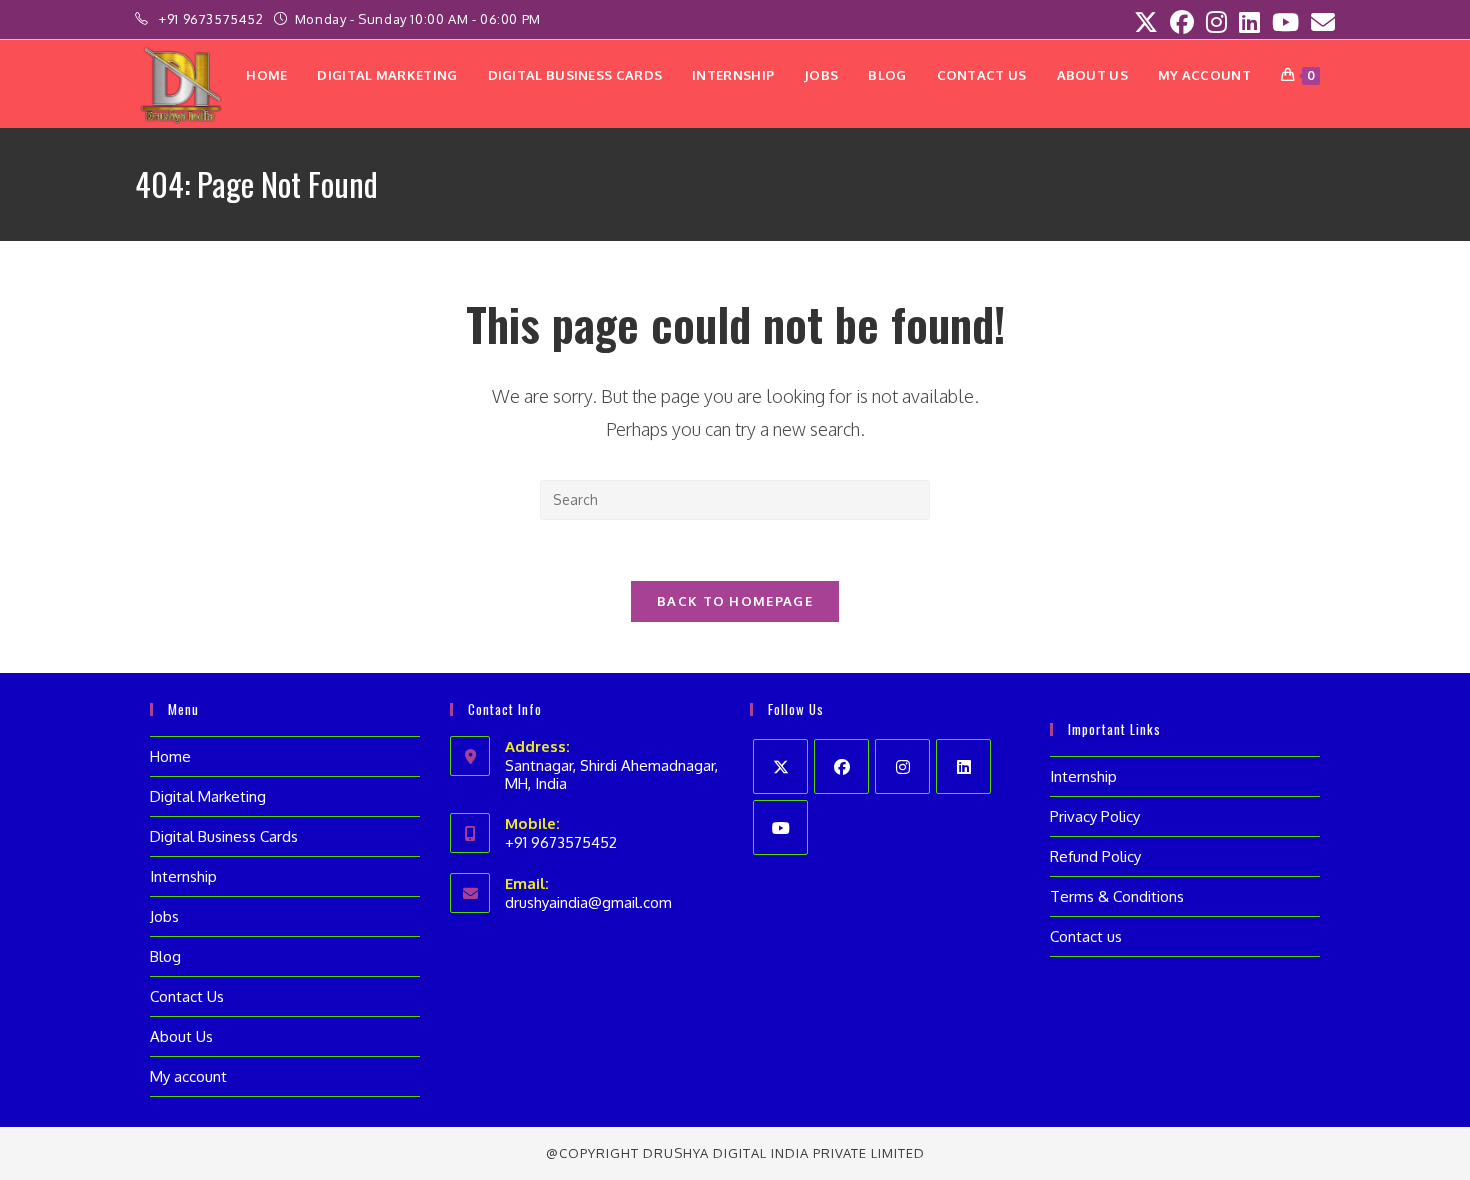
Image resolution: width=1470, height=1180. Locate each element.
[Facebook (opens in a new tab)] (1182, 22)
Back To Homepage (735, 601)
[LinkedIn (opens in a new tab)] (1249, 22)
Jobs (164, 916)
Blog (165, 956)
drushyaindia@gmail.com (588, 902)
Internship (183, 876)
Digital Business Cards (224, 836)
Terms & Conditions (1117, 896)
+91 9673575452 (213, 19)
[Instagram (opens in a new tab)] (1216, 22)
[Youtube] (780, 827)
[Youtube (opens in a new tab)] (1285, 22)
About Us (181, 1036)
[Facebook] (841, 766)
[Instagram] (902, 766)
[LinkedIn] (963, 766)
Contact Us (187, 996)
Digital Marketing (208, 796)
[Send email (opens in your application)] (1320, 22)
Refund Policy (1095, 856)
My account (188, 1076)
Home (170, 756)
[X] (780, 766)
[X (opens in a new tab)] (1146, 22)
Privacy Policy (1095, 816)
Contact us (1086, 936)
